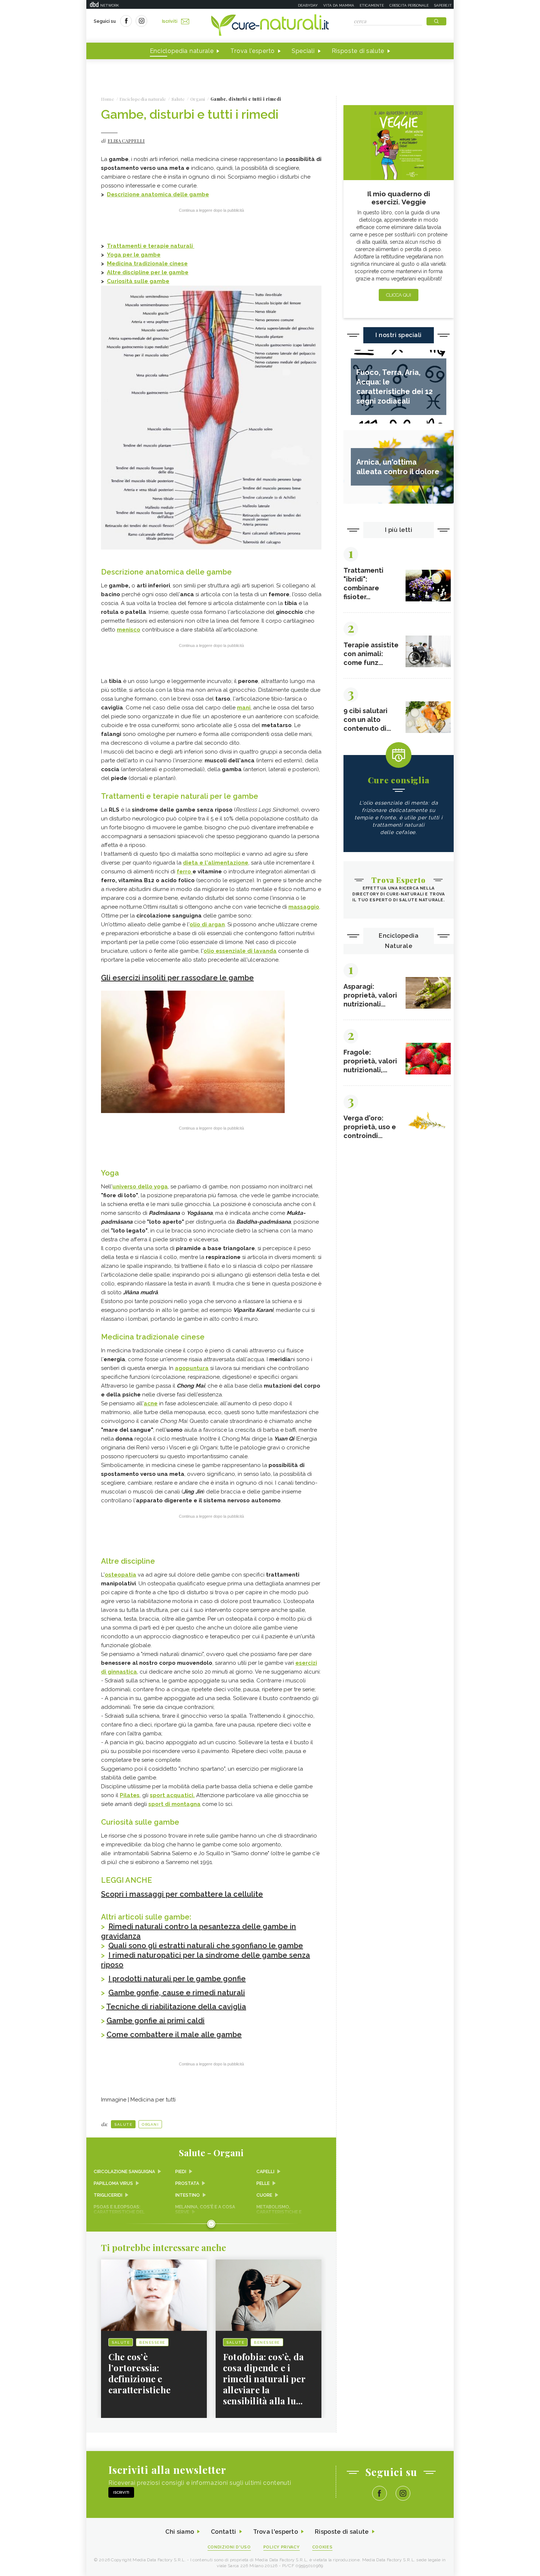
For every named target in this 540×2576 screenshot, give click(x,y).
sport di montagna (174, 1804)
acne (151, 1403)
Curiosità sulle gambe (138, 281)
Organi (150, 2124)
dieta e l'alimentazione (216, 863)
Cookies (323, 2547)
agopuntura (192, 1368)
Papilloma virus (113, 2183)
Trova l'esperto (253, 51)
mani (244, 708)
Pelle (263, 2183)
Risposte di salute (358, 51)
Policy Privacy (282, 2547)
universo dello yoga (140, 1187)
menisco (129, 630)
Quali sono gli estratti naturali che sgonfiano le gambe (206, 1946)
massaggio (304, 907)
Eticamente (372, 5)
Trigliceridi (108, 2195)
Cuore (264, 2195)
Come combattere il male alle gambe (174, 2035)
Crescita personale (409, 5)
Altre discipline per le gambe (148, 272)
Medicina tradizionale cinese (147, 264)
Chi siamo (180, 2532)
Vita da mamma (339, 5)
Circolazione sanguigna (124, 2172)
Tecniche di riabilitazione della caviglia (176, 2007)
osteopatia (120, 1575)
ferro (185, 872)
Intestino (188, 2195)
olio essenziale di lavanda (240, 951)
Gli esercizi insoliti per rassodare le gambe (177, 978)
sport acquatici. (172, 1795)
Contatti (223, 2532)
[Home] (270, 26)
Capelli (265, 2172)
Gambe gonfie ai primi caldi (156, 2021)
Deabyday (308, 5)
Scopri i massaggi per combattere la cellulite (182, 1894)
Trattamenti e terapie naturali (151, 246)
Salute (123, 2124)
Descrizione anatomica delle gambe (158, 194)
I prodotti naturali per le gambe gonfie (177, 1979)
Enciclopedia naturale (182, 51)
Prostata (187, 2183)
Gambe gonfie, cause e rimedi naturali (177, 1993)
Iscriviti (170, 21)
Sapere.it (443, 5)
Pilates (130, 1795)
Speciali (303, 51)
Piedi (181, 2172)
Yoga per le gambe (134, 255)
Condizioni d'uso (229, 2547)
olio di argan (207, 924)
